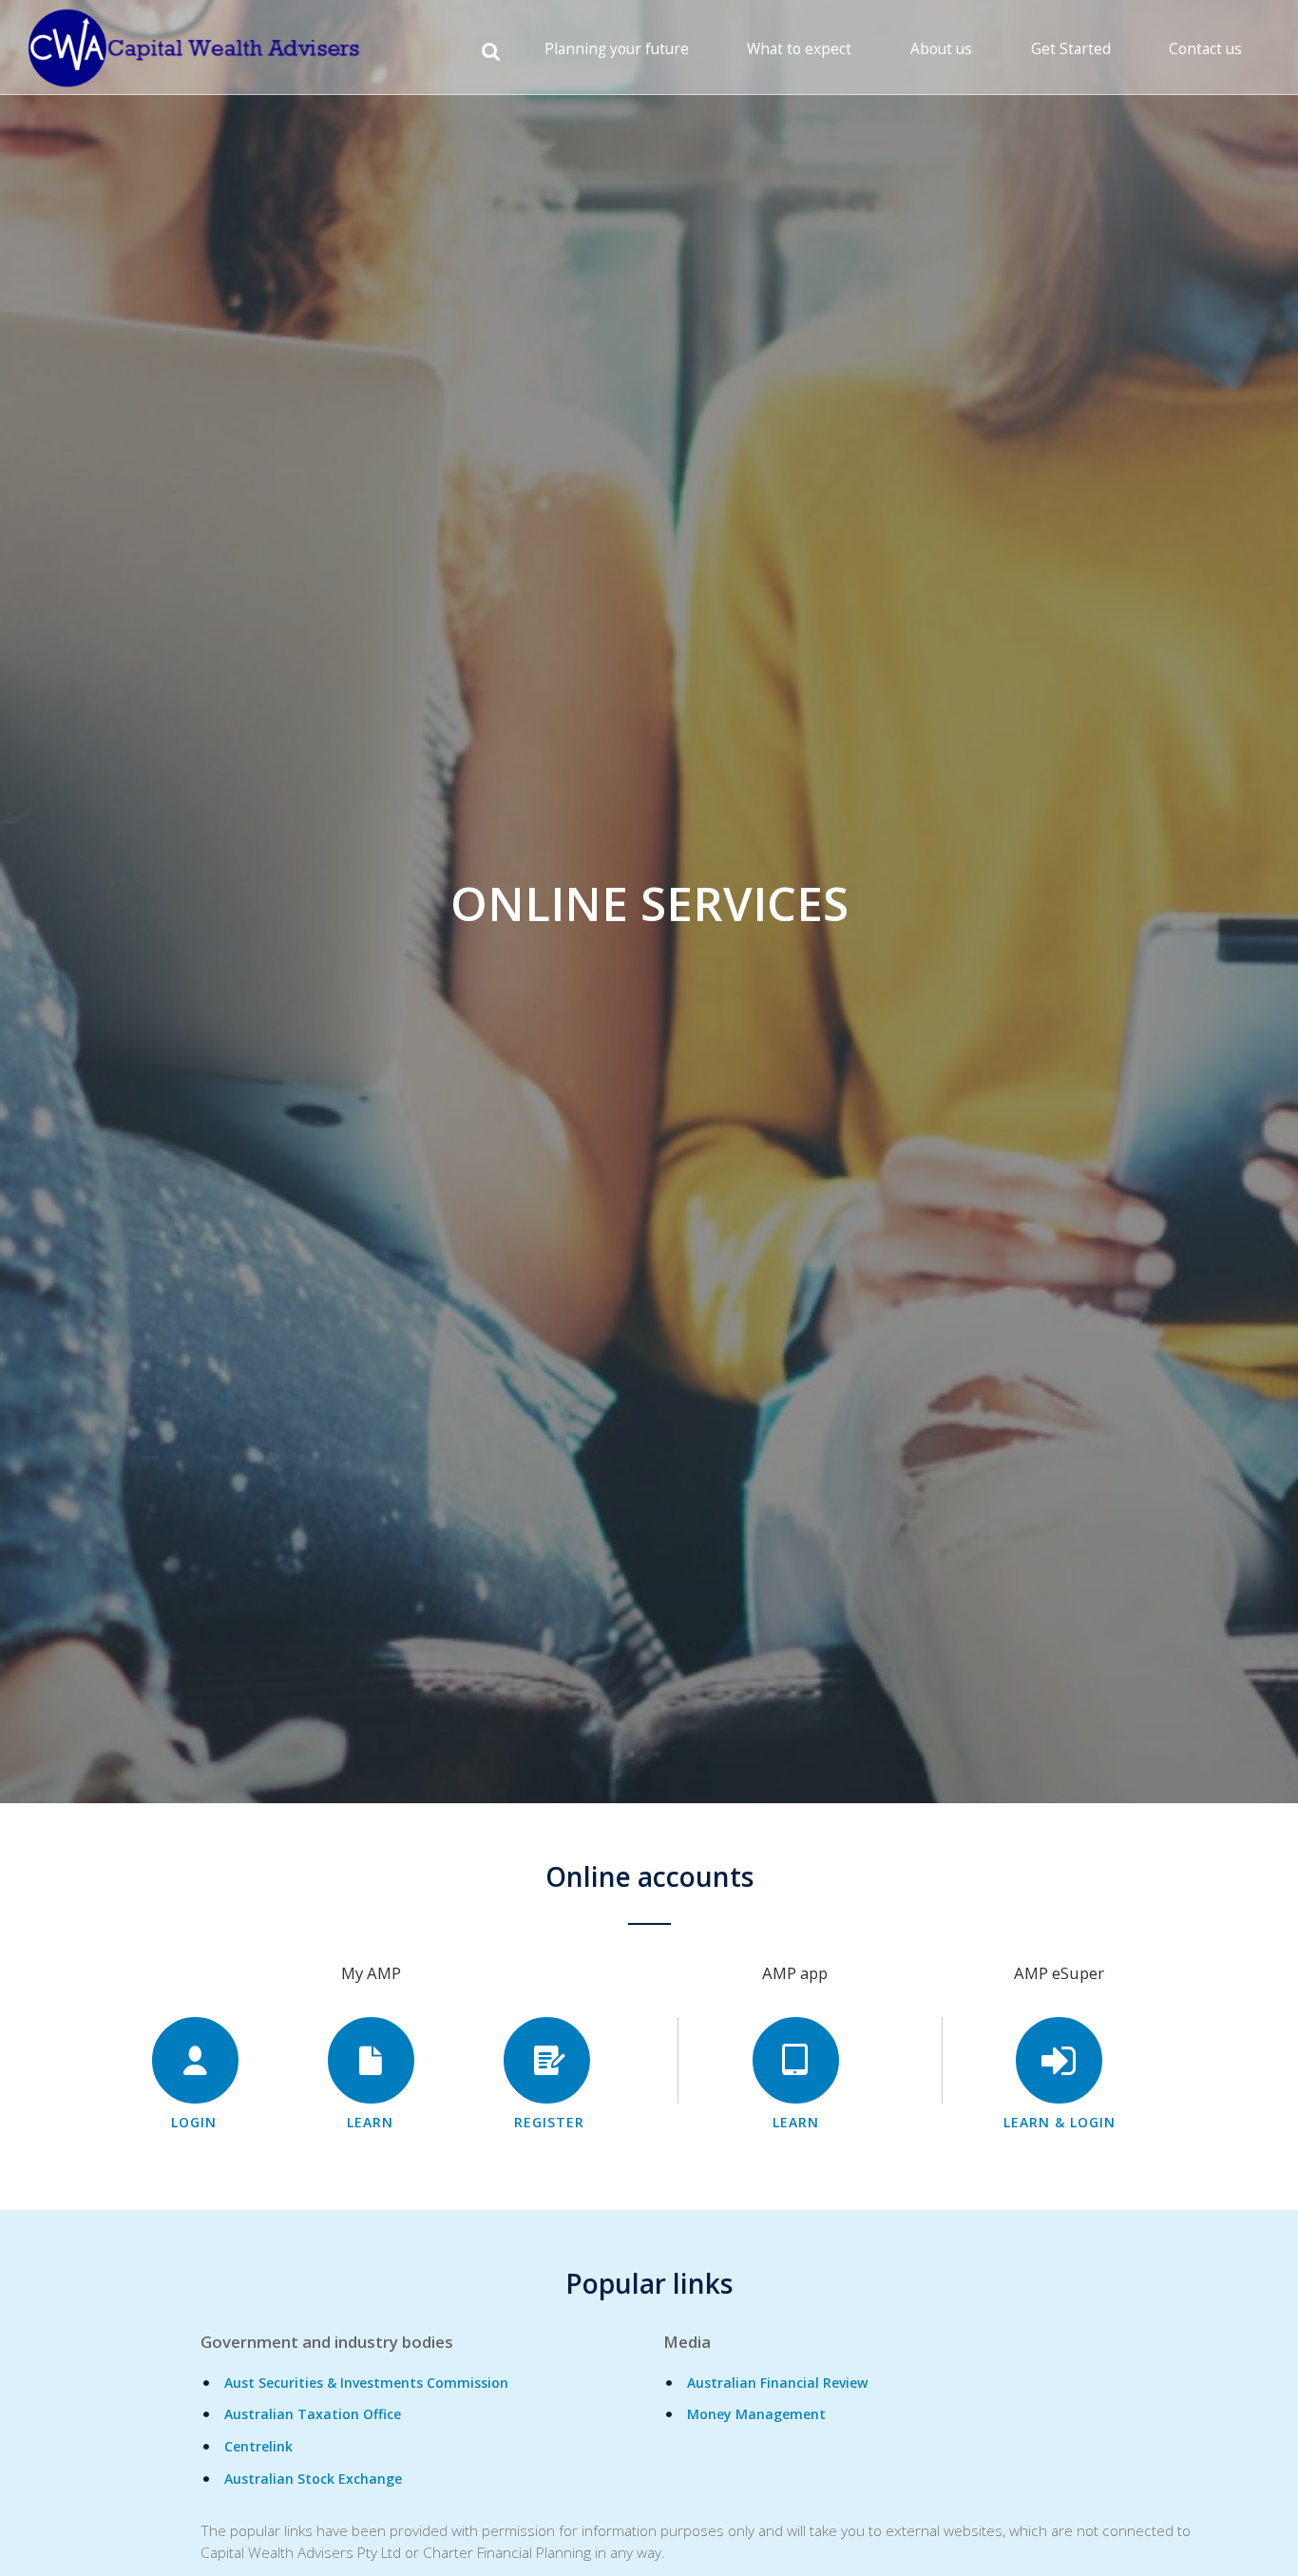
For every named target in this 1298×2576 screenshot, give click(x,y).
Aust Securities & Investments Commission (366, 2383)
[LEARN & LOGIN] (1059, 2060)
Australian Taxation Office (313, 2414)
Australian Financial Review (777, 2383)
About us (941, 49)
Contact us (1205, 49)
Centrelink (258, 2446)
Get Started (1071, 49)
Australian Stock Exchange (313, 2479)
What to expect (799, 49)
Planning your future (617, 49)
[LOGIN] (195, 2060)
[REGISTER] (547, 2060)
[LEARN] (371, 2060)
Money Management (756, 2414)
